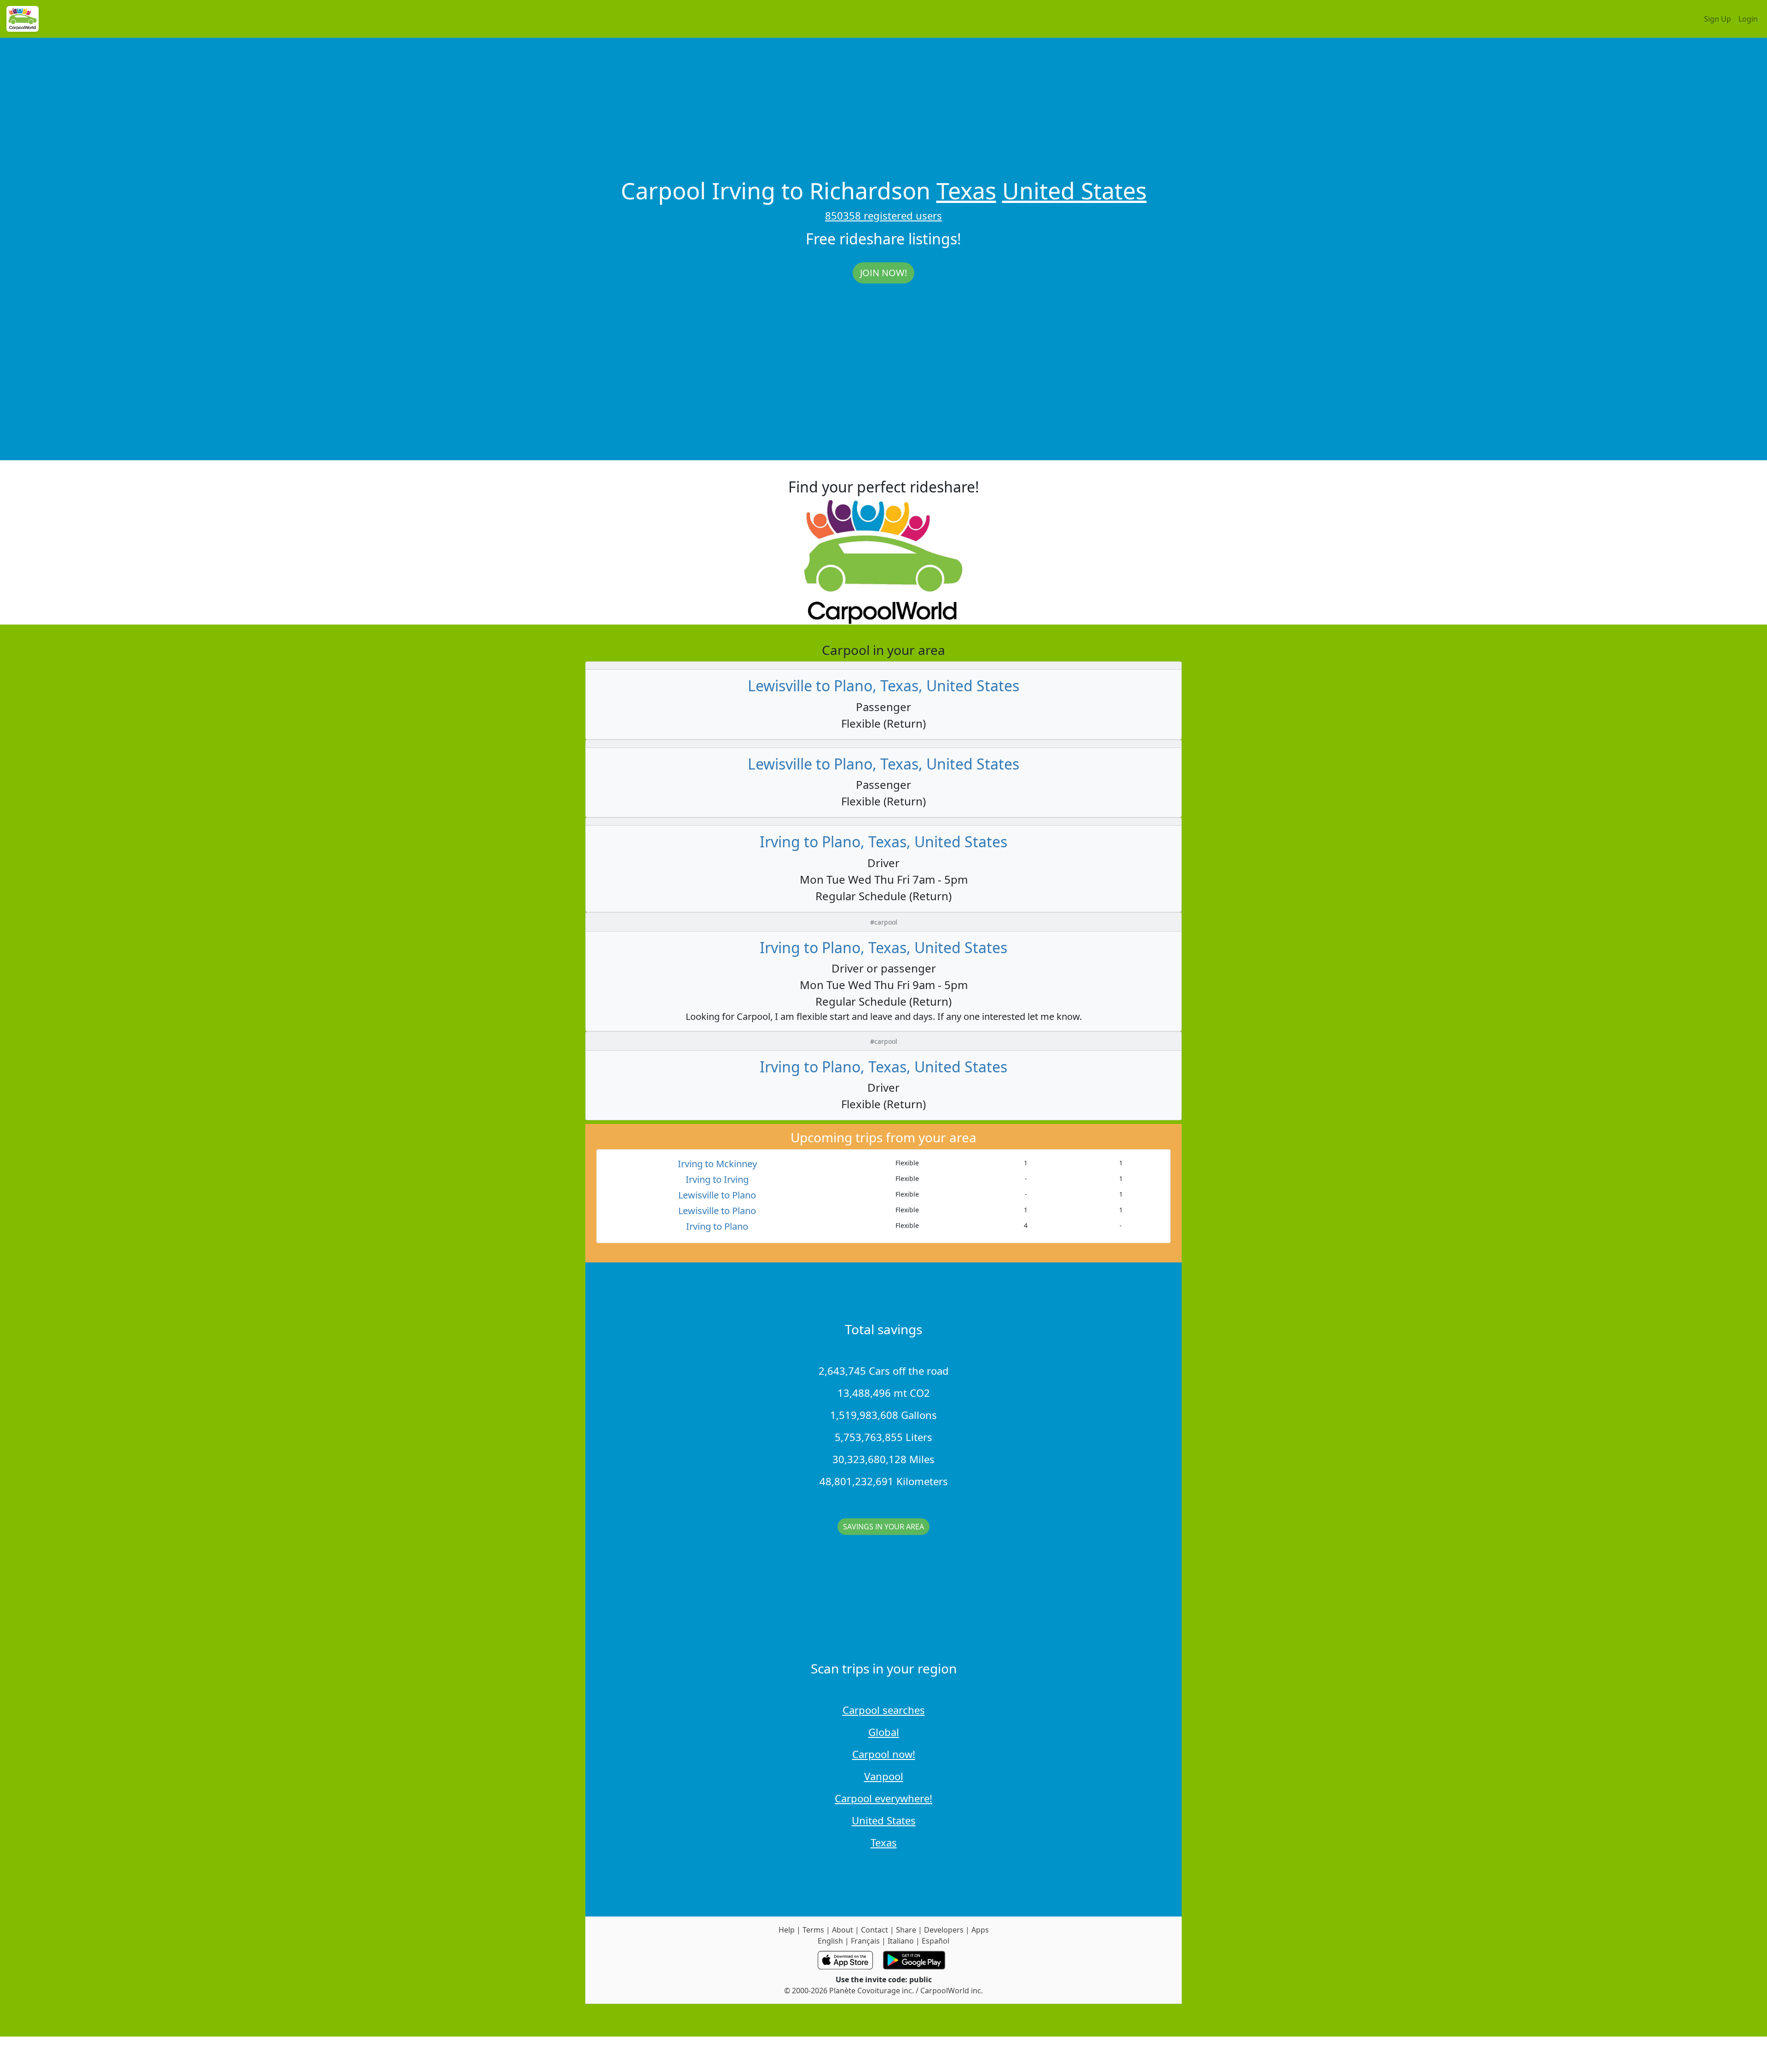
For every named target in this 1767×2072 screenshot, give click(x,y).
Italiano (901, 1941)
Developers (944, 1930)
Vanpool (884, 1776)
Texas (966, 191)
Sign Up (1718, 19)
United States (1074, 191)
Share (906, 1930)
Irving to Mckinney (717, 1164)
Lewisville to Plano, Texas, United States (883, 686)
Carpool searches (884, 1710)
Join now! (883, 273)
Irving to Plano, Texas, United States (883, 842)
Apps (980, 1930)
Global (884, 1732)
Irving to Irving (717, 1179)
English (830, 1941)
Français (865, 1941)
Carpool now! (884, 1754)
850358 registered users (883, 215)
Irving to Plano (717, 1226)
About (843, 1930)
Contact (875, 1930)
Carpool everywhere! (883, 1798)
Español (935, 1941)
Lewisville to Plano (717, 1195)
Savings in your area (883, 1527)
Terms (813, 1930)
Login (1748, 19)
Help (787, 1930)
